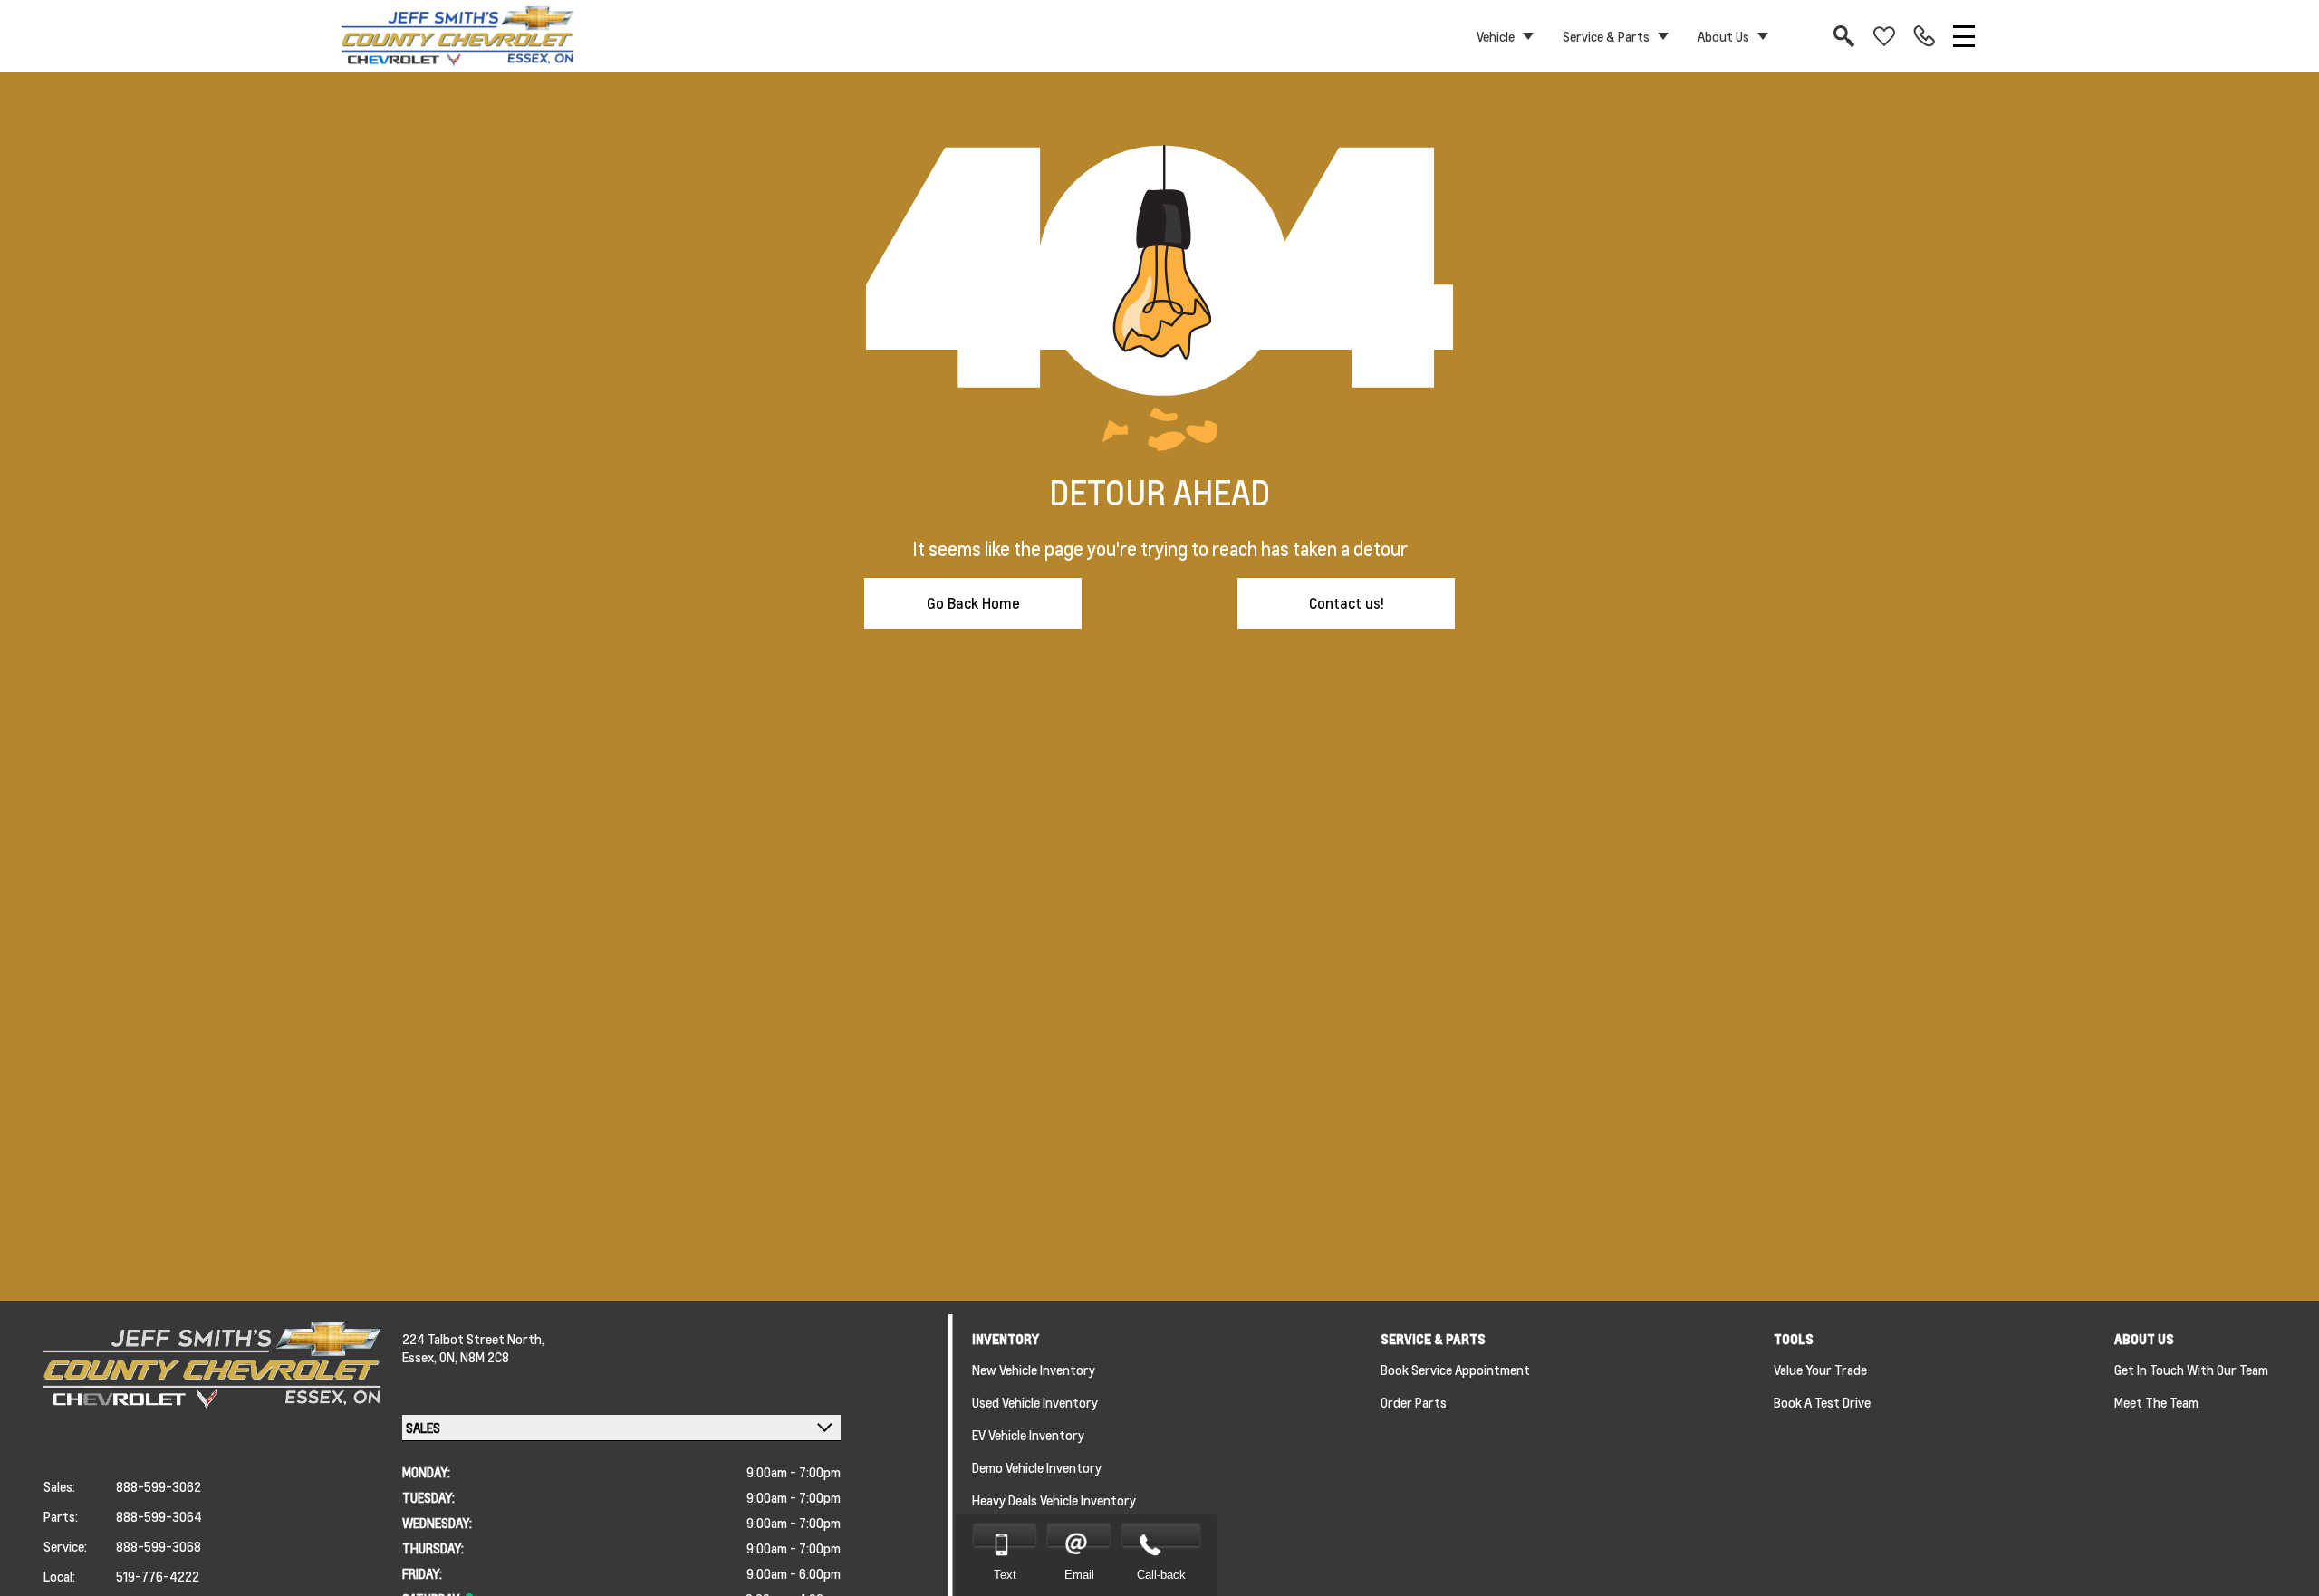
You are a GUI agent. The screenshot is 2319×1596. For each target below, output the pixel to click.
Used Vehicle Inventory (1035, 1402)
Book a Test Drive (1822, 1402)
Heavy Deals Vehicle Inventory (1054, 1500)
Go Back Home (973, 603)
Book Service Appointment (1455, 1370)
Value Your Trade (1820, 1370)
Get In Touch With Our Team (2191, 1370)
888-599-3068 (159, 1546)
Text (1005, 1575)
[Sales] (1924, 36)
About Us (1723, 36)
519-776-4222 (158, 1576)
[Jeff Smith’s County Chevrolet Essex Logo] (457, 36)
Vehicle (1496, 36)
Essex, (421, 1357)
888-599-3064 (159, 1516)
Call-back (1161, 1575)
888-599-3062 (159, 1486)
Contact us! (1347, 603)
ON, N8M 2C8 (474, 1357)
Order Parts (1414, 1402)
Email (1079, 1575)
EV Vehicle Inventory (1028, 1435)
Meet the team (2156, 1402)
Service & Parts (1606, 36)
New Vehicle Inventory (1034, 1370)
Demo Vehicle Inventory (1037, 1467)
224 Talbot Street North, (473, 1339)
